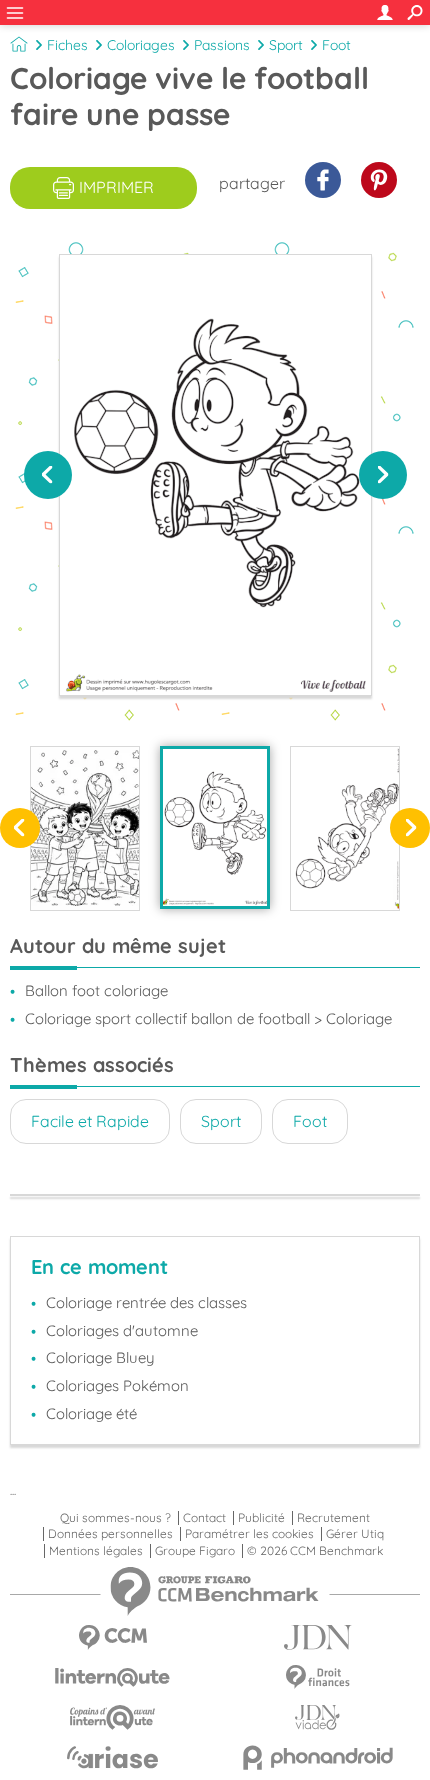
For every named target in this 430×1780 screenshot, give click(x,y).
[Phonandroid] (317, 1757)
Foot (336, 45)
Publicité (261, 1518)
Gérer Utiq (355, 1534)
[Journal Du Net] (317, 1637)
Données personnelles (110, 1534)
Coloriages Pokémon (117, 1385)
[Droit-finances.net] (317, 1677)
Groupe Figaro (195, 1551)
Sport (286, 45)
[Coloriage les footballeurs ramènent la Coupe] (85, 828)
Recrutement (333, 1518)
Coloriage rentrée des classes (146, 1302)
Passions (222, 45)
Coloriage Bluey (100, 1357)
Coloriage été (91, 1413)
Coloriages (141, 45)
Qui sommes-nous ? (115, 1518)
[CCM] (112, 1637)
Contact (204, 1518)
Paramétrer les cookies (249, 1534)
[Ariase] (112, 1757)
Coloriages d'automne (122, 1330)
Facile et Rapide (90, 1121)
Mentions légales (96, 1551)
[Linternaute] (112, 1677)
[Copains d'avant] (112, 1717)
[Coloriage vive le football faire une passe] (215, 827)
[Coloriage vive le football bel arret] (345, 828)
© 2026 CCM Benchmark (315, 1551)
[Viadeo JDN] (317, 1717)
